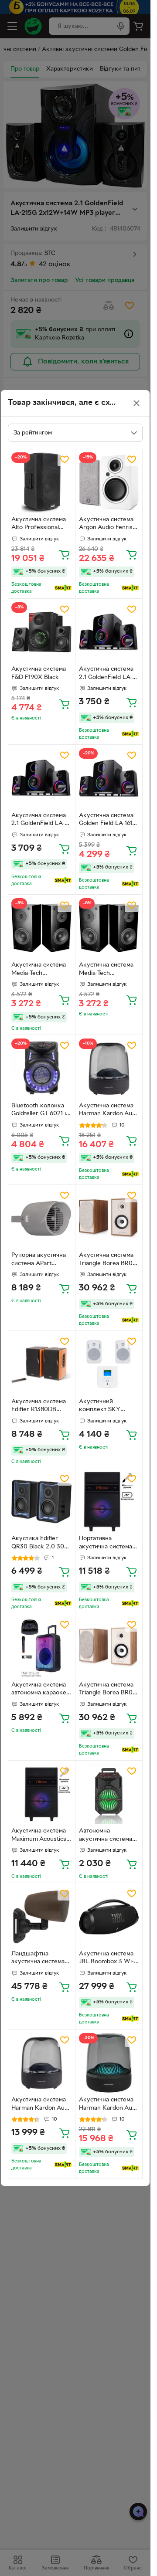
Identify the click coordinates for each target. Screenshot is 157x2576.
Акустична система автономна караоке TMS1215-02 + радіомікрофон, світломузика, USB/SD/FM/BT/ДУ (39, 1690)
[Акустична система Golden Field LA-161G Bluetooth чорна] (109, 778)
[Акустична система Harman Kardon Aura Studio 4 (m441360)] (109, 1069)
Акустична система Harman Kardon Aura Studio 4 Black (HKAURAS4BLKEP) (41, 2105)
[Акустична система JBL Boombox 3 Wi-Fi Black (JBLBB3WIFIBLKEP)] (109, 1917)
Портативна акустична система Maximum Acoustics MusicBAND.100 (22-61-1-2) (108, 1544)
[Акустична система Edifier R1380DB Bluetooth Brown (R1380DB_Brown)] (41, 1364)
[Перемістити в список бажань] (65, 459)
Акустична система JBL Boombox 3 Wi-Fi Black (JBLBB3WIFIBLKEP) (109, 1959)
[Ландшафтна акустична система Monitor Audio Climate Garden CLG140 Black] (41, 1917)
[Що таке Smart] (63, 588)
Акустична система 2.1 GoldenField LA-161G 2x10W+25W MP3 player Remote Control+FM (106, 674)
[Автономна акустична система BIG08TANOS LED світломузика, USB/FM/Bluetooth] (109, 1794)
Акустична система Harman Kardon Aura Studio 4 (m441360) (108, 1111)
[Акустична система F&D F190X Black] (41, 632)
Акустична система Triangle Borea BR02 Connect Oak (108, 1260)
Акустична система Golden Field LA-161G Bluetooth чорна (108, 821)
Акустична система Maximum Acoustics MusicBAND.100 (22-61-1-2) (40, 1836)
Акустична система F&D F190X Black (39, 673)
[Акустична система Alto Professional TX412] (41, 482)
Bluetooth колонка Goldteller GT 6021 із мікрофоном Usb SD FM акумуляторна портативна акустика (41, 1111)
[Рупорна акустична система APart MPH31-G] (41, 1218)
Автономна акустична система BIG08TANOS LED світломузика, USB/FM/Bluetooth (106, 1836)
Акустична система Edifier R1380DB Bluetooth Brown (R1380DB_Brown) (39, 1407)
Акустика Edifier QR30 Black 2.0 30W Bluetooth (41, 1544)
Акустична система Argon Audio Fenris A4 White (106, 525)
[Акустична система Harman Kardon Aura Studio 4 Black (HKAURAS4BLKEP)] (41, 2063)
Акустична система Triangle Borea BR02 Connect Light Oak (108, 1690)
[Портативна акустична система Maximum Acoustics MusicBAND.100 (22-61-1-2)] (109, 1502)
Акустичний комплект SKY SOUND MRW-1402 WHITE (106, 1407)
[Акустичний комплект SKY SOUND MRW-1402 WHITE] (109, 1364)
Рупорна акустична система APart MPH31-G (39, 1260)
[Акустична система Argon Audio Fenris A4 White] (109, 482)
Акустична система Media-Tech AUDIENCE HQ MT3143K (39, 970)
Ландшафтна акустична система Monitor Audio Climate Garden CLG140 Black (38, 1959)
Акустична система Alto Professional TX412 (39, 525)
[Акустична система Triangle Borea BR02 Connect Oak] (109, 1218)
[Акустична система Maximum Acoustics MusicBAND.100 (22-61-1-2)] (41, 1794)
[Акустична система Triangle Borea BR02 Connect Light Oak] (109, 1648)
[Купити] (65, 554)
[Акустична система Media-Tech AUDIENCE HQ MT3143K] (41, 928)
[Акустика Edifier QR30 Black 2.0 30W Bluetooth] (41, 1502)
